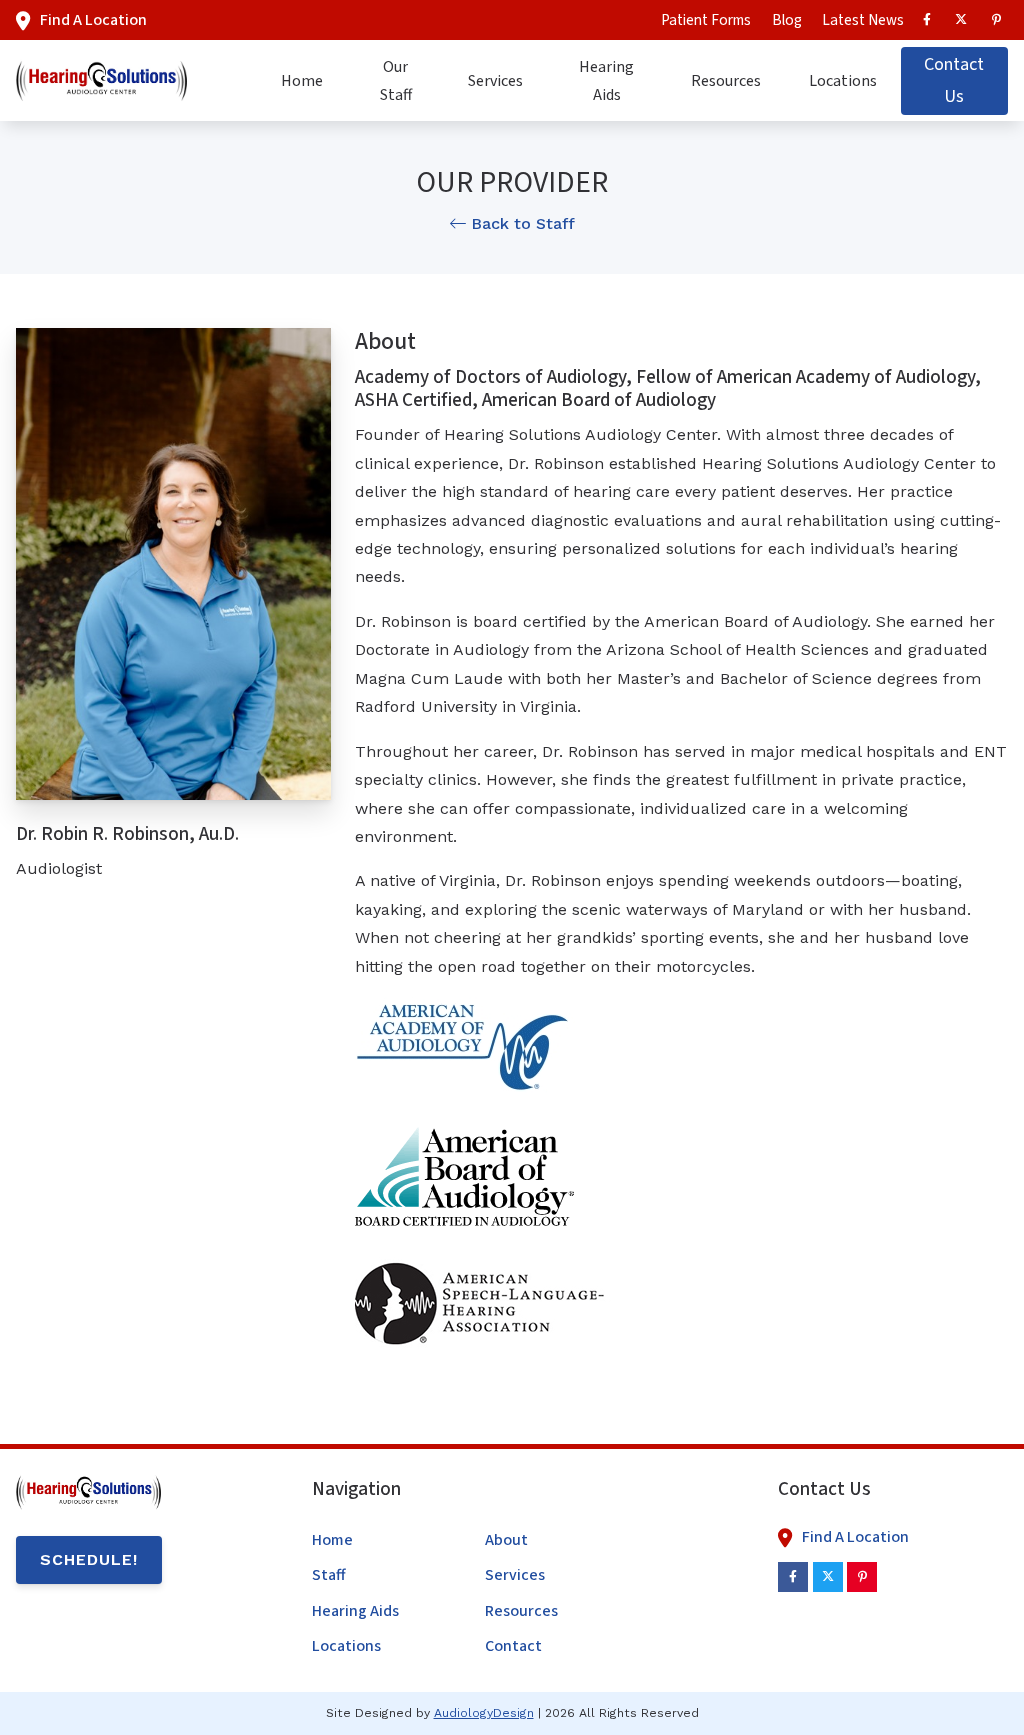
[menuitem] (706, 20)
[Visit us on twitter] (961, 20)
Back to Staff (520, 223)
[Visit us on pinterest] (996, 20)
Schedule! (89, 1559)
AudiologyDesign (484, 1713)
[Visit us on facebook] (927, 20)
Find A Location (93, 20)
